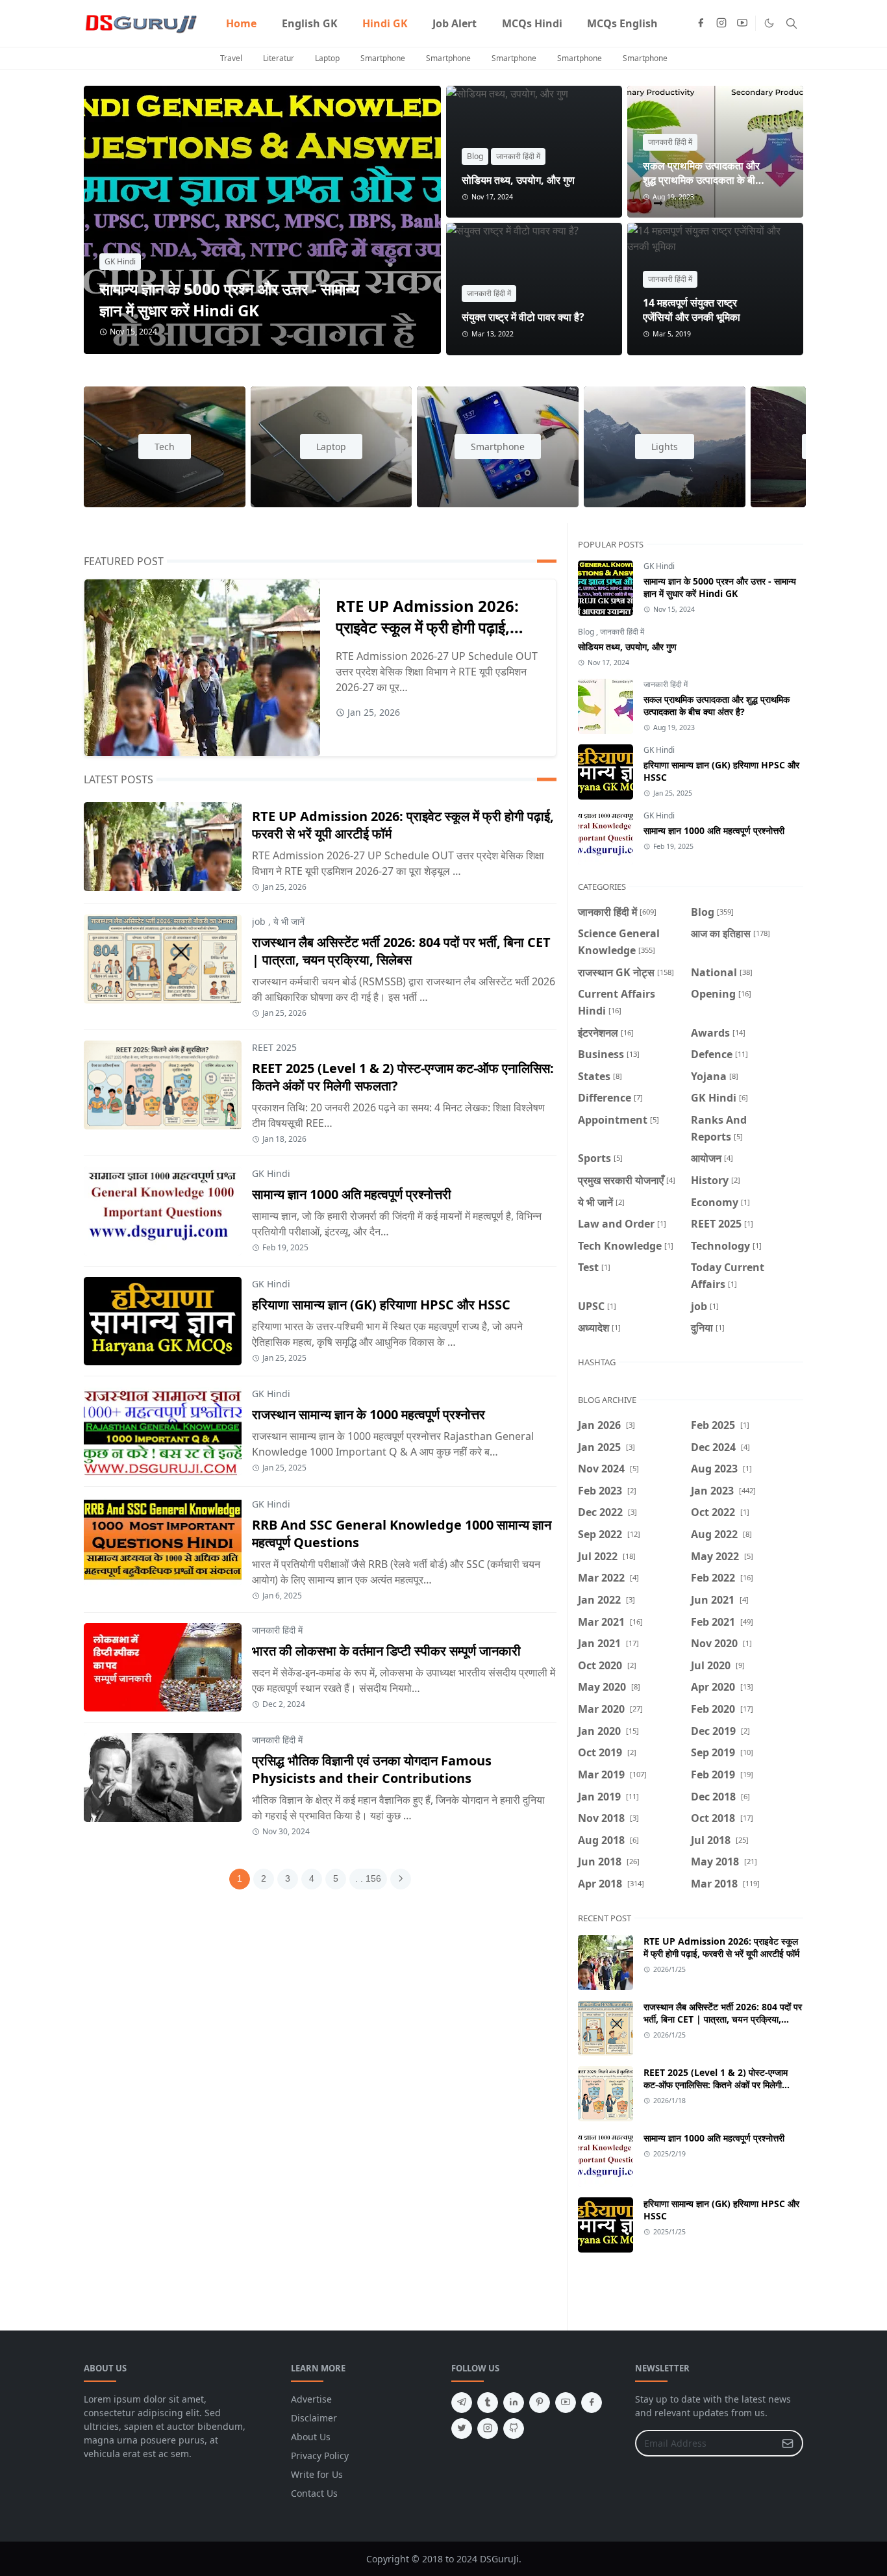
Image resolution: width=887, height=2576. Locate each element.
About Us (311, 2437)
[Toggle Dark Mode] (769, 23)
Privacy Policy (320, 2456)
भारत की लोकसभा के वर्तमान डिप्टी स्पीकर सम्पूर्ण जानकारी (386, 1651)
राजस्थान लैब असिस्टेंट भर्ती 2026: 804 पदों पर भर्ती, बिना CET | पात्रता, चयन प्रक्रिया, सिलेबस (401, 951)
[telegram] (462, 2403)
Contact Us (314, 2493)
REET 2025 (274, 1047)
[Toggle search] (792, 23)
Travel (231, 58)
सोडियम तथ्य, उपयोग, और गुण (518, 180)
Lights (665, 447)
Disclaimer (314, 2418)
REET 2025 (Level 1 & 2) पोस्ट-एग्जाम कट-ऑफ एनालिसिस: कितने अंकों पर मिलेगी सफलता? (716, 2085)
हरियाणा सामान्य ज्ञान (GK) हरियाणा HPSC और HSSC (381, 1305)
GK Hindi (120, 261)
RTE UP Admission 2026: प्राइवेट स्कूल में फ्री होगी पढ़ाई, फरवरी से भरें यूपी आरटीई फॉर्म (427, 627)
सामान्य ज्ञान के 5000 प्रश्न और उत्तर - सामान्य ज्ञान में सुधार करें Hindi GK (229, 299)
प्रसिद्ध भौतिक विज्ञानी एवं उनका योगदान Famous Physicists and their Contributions (372, 1769)
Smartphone (383, 58)
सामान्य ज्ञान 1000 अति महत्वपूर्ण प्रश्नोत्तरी (352, 1194)
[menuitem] (241, 23)
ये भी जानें (289, 921)
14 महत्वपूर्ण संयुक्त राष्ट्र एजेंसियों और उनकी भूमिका (692, 310)
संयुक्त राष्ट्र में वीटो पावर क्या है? (523, 317)
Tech (165, 447)
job (259, 921)
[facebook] (701, 23)
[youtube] (742, 23)
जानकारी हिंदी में (518, 156)
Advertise (311, 2399)
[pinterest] (540, 2403)
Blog (475, 156)
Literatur (279, 58)
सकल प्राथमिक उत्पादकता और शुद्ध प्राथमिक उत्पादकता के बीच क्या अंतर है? (702, 180)
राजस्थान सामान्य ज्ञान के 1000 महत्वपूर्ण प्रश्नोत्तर (369, 1414)
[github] (514, 2429)
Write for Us (317, 2474)
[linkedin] (514, 2403)
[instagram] (721, 23)
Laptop (327, 58)
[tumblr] (488, 2403)
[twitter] (462, 2429)
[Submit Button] (788, 2443)
